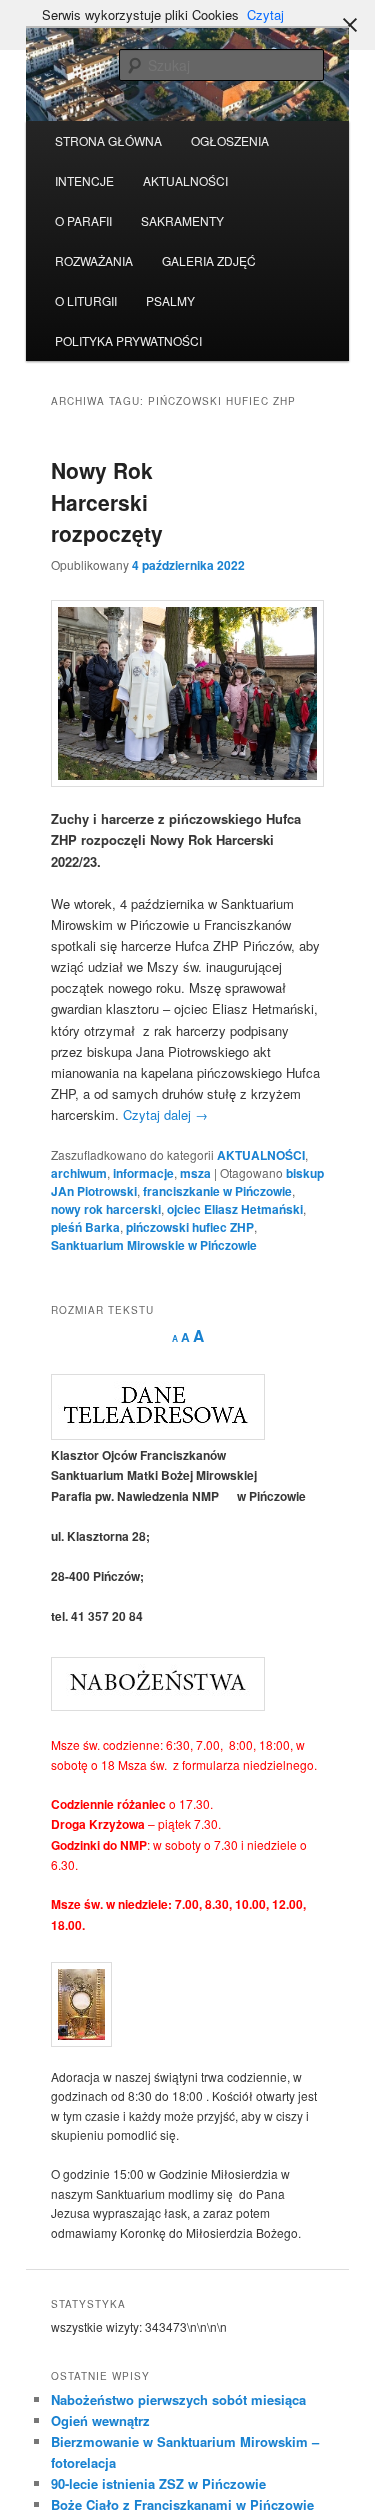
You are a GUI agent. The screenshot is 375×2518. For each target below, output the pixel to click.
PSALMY (170, 300)
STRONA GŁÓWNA (108, 140)
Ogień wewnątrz (100, 2420)
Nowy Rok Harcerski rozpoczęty (107, 501)
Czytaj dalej (165, 1114)
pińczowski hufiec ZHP (190, 1227)
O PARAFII (83, 220)
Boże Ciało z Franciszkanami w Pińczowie (182, 2504)
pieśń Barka (85, 1227)
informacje (143, 1173)
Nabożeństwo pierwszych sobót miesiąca (178, 2399)
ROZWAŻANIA (94, 260)
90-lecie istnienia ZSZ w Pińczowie (158, 2483)
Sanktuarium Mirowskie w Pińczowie (154, 1245)
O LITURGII (86, 300)
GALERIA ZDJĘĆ (209, 260)
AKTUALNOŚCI (185, 180)
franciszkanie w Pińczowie (217, 1191)
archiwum (79, 1173)
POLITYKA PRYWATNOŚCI (128, 340)
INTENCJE (84, 180)
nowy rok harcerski (106, 1209)
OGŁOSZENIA (230, 140)
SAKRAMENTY (182, 220)
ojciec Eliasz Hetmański (235, 1209)
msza (195, 1173)
